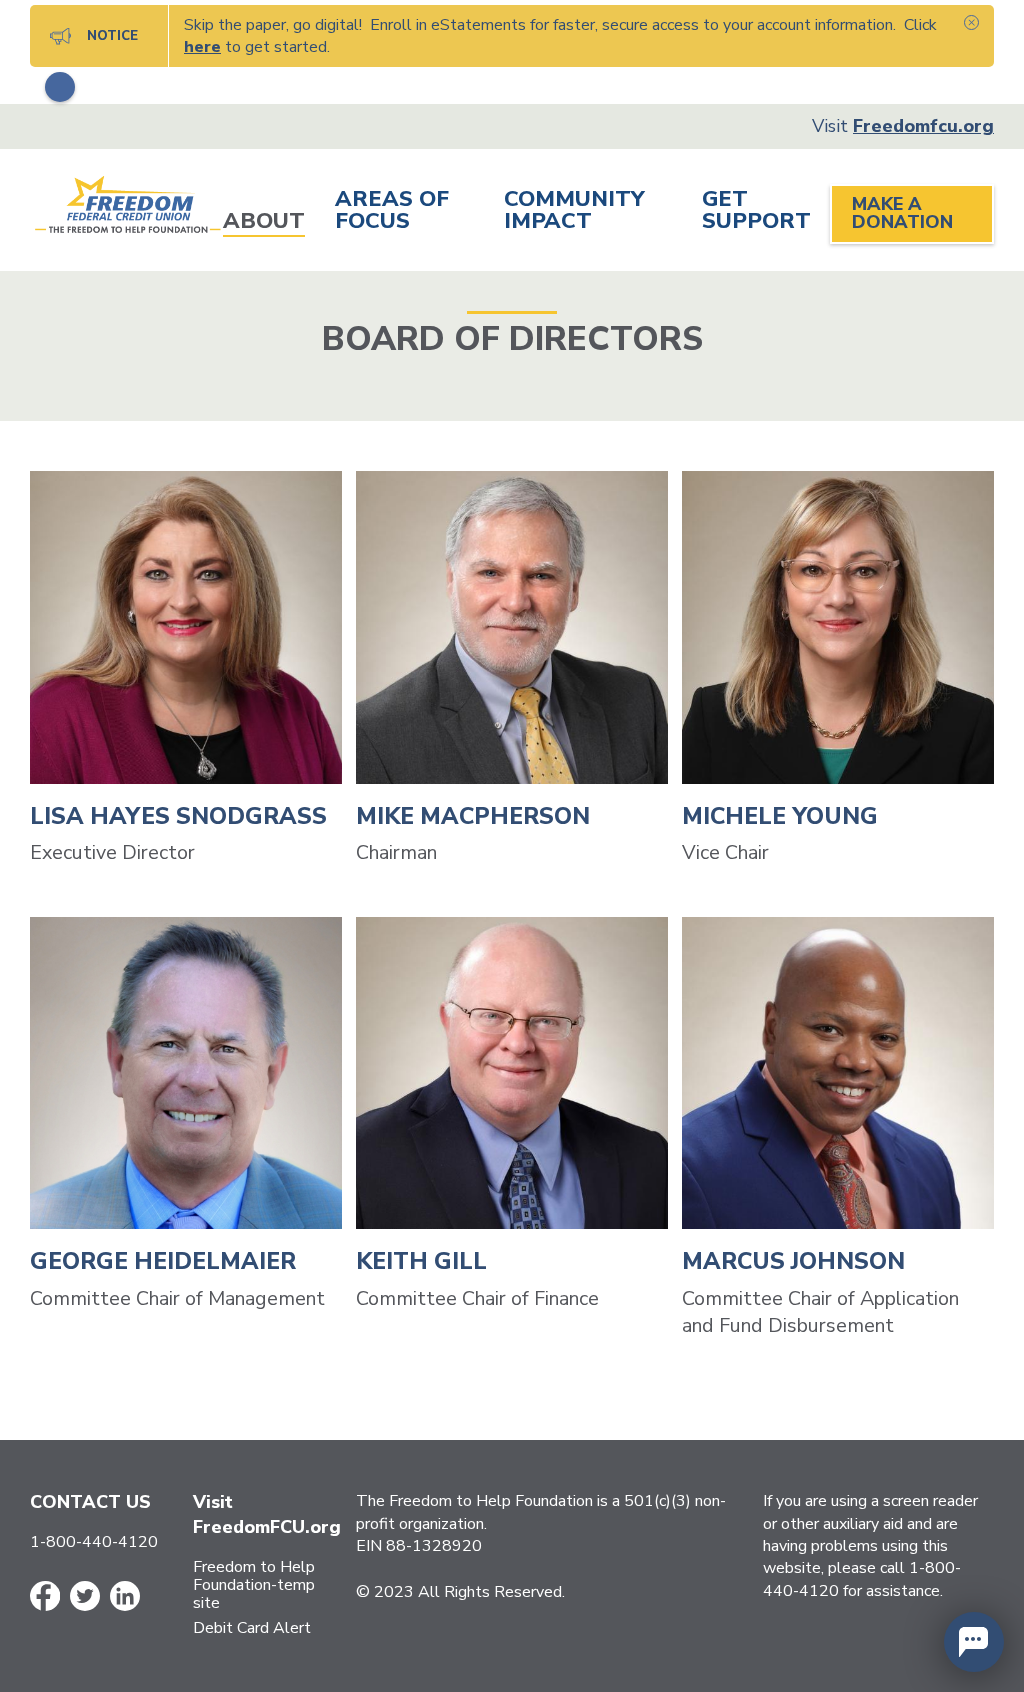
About (264, 223)
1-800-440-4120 (94, 1542)
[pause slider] (60, 87)
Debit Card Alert (252, 1628)
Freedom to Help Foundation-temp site (254, 1584)
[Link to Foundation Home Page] (126, 208)
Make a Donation (902, 213)
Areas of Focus (392, 212)
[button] (974, 1642)
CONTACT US (90, 1502)
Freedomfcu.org (923, 126)
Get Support (756, 212)
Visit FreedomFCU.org (267, 1514)
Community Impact (574, 212)
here (202, 47)
